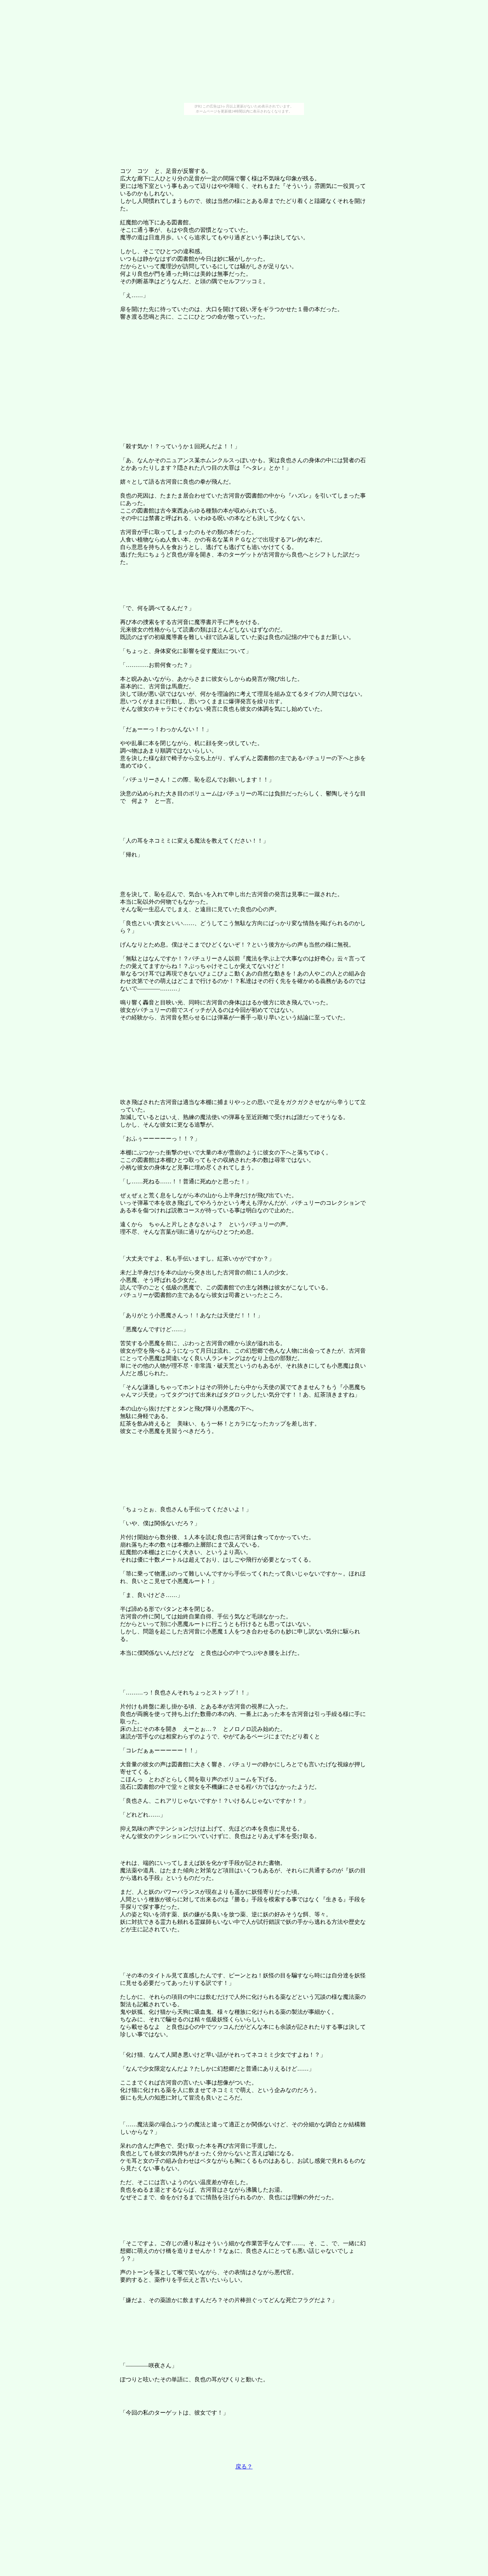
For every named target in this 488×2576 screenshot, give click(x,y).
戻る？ (244, 2467)
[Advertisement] (244, 53)
